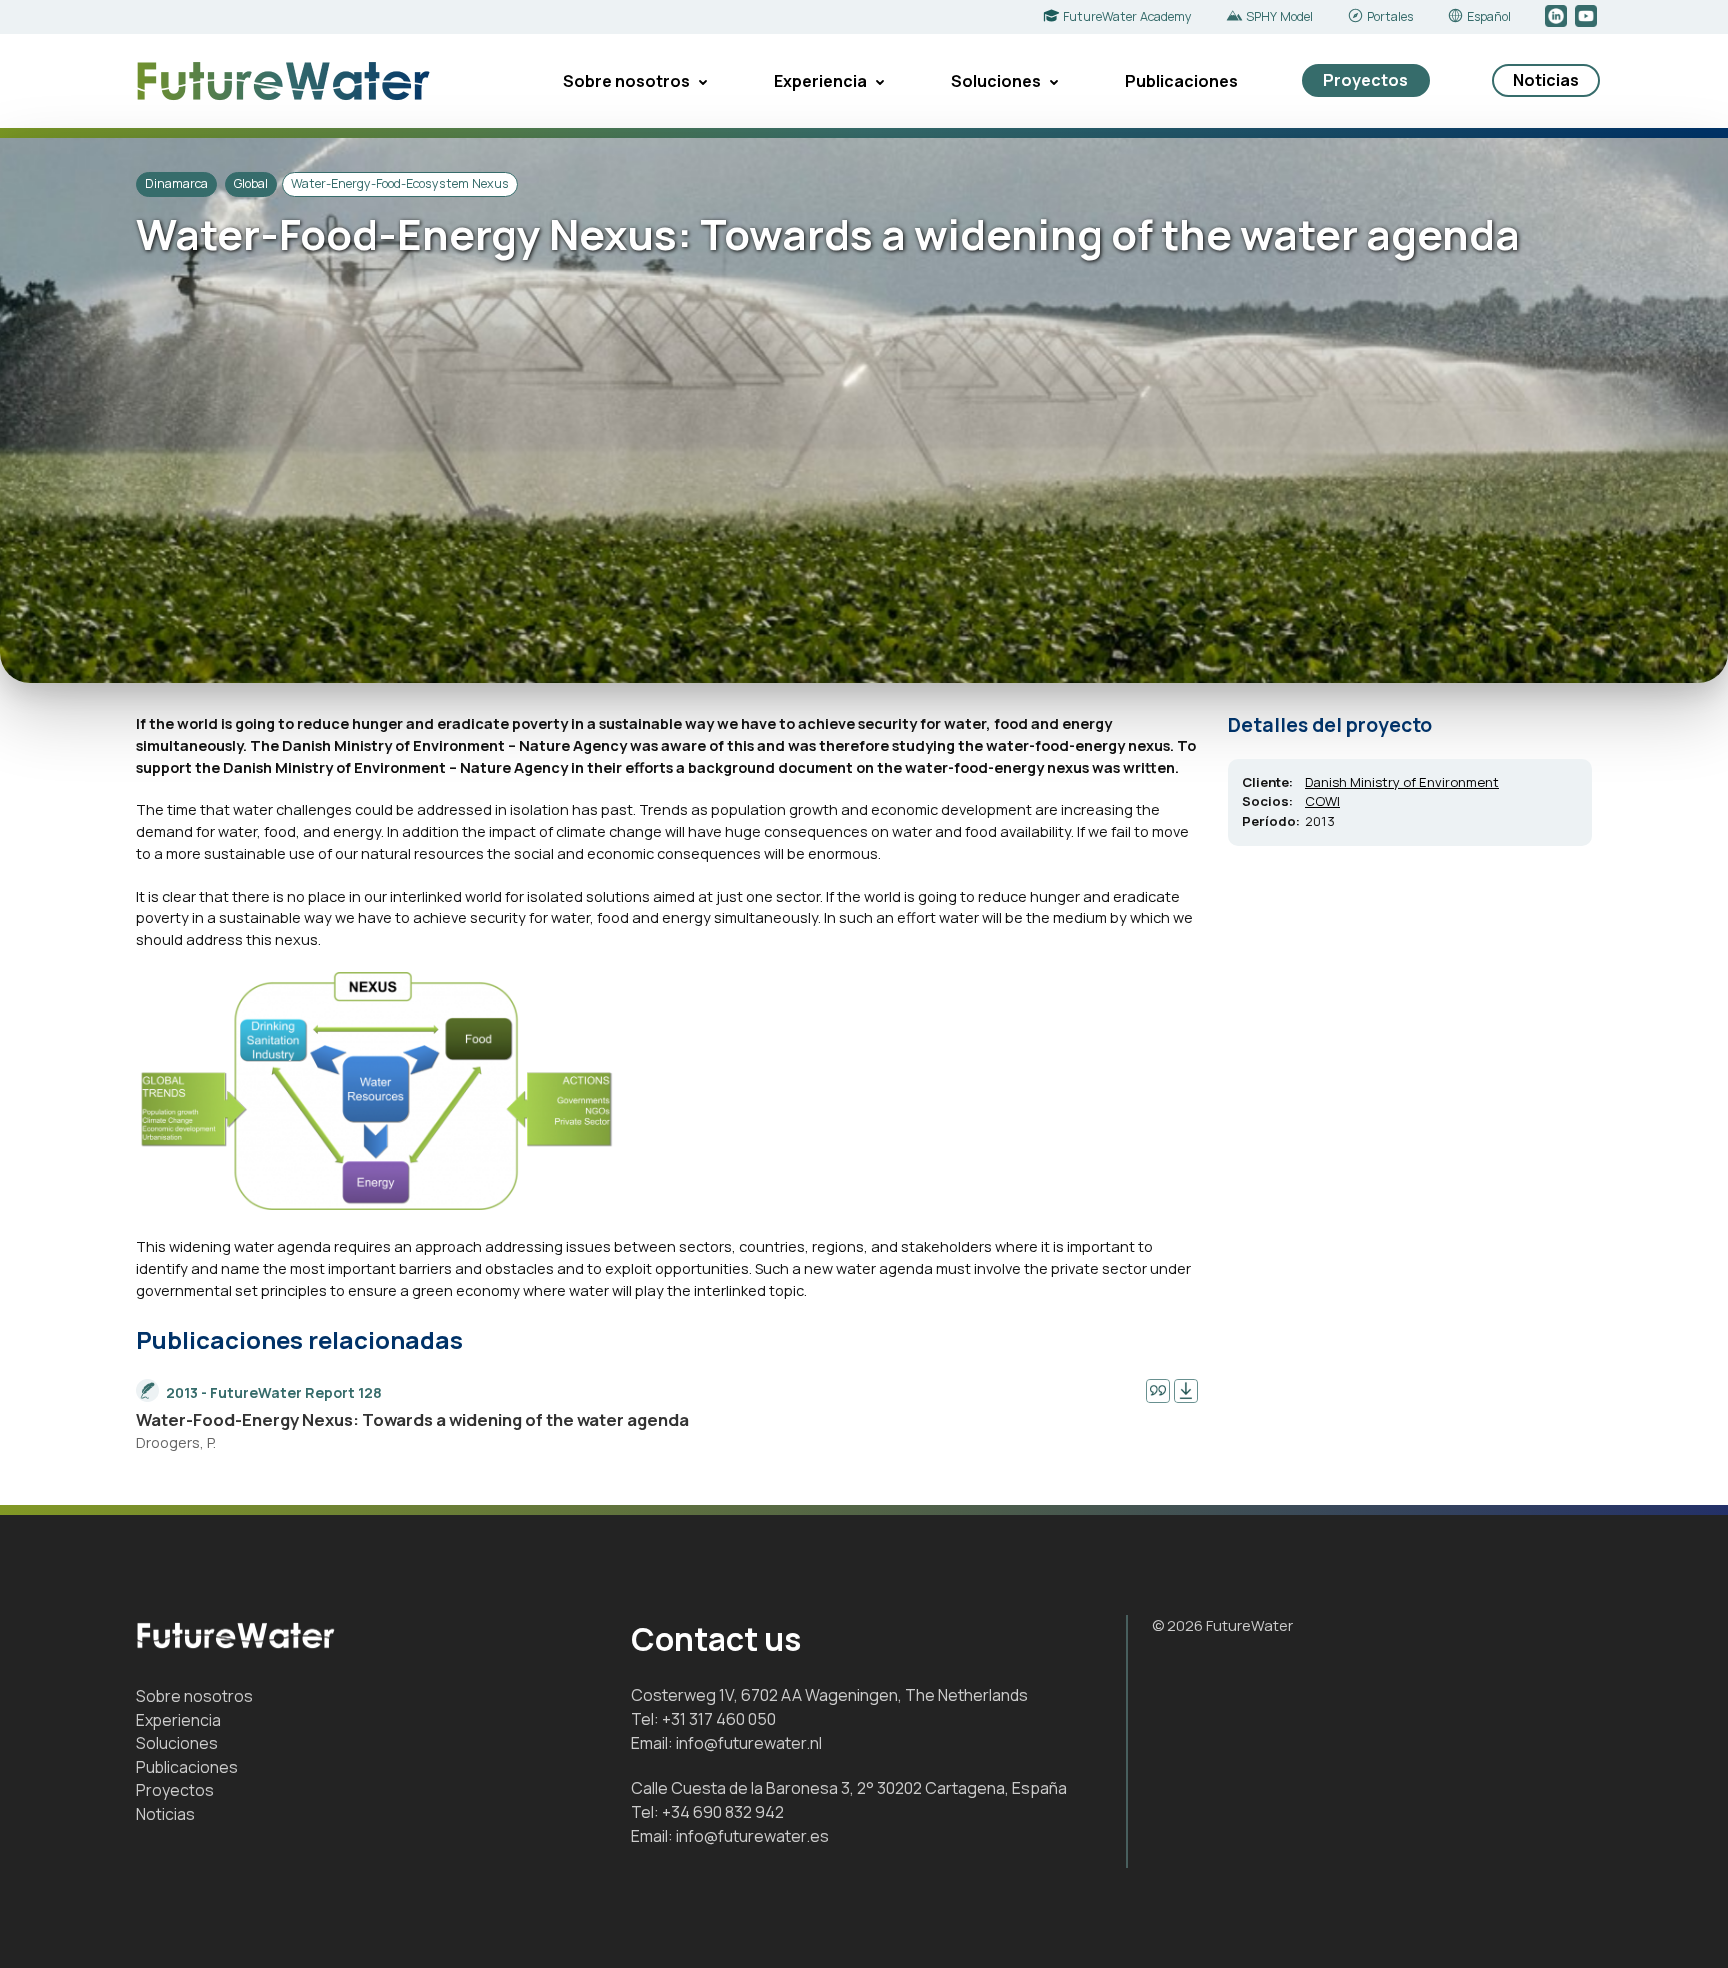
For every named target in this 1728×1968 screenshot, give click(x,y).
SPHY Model (1279, 16)
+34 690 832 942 (723, 1812)
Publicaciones (1181, 81)
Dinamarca (176, 183)
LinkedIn (1557, 17)
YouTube (1587, 17)
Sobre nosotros (626, 81)
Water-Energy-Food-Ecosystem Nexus (400, 183)
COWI (1322, 801)
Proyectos (1365, 80)
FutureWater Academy (1127, 16)
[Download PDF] (1186, 1391)
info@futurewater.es (752, 1836)
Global (251, 183)
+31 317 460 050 (719, 1719)
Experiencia (820, 81)
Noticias (1546, 80)
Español (1489, 16)
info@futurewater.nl (749, 1743)
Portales (1390, 16)
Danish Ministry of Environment (1402, 782)
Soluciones (996, 81)
